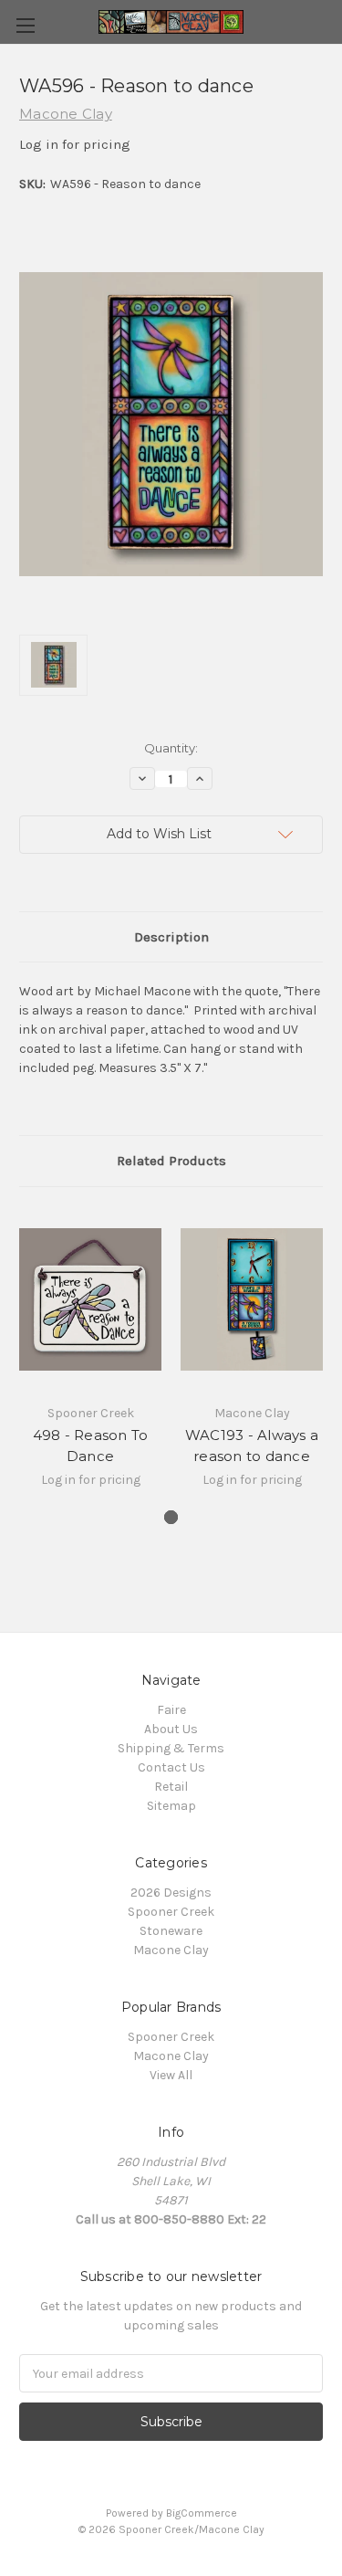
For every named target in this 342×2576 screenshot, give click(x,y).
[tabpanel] (91, 1358)
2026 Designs (171, 1893)
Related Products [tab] (171, 1161)
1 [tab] (171, 1517)
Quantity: (171, 748)
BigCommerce (202, 2513)
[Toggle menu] (25, 25)
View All (171, 2075)
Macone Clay (171, 1950)
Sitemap (171, 1806)
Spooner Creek (171, 1912)
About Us (171, 1729)
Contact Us (171, 1767)
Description (171, 937)
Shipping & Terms (171, 1748)
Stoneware (171, 1931)
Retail (171, 1787)
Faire (171, 1710)
